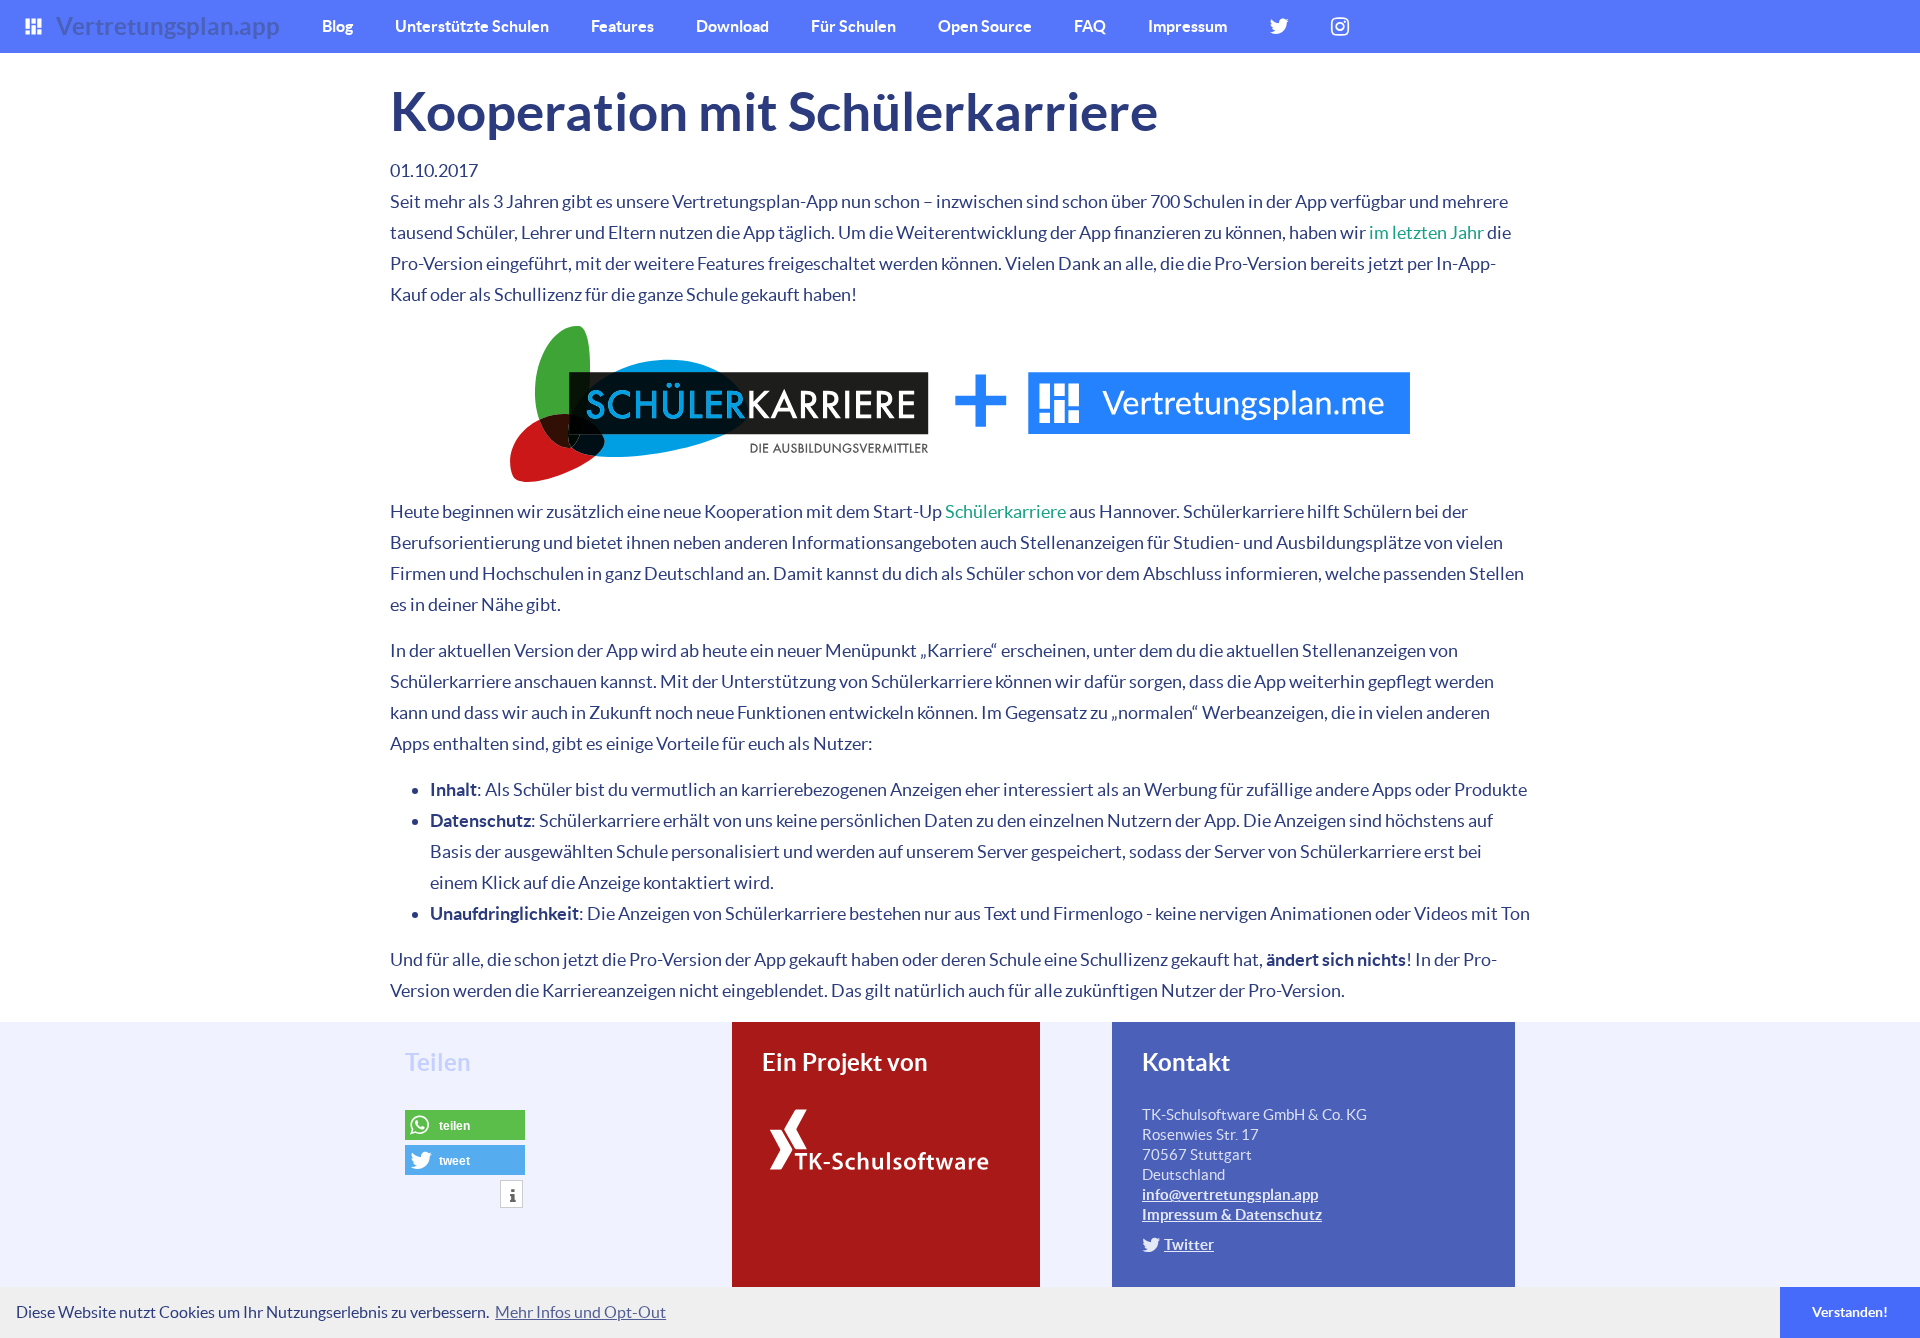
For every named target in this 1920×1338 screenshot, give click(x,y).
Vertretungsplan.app (168, 26)
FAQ (1090, 26)
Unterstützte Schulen (472, 26)
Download (732, 26)
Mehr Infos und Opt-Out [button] (580, 1312)
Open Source (985, 26)
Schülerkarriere (1005, 511)
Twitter (1189, 1244)
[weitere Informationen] (511, 1196)
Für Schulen (853, 26)
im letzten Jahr (1426, 232)
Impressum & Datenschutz (1232, 1214)
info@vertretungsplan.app (1230, 1194)
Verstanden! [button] (1850, 1312)
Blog (337, 26)
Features (622, 26)
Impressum (1187, 26)
